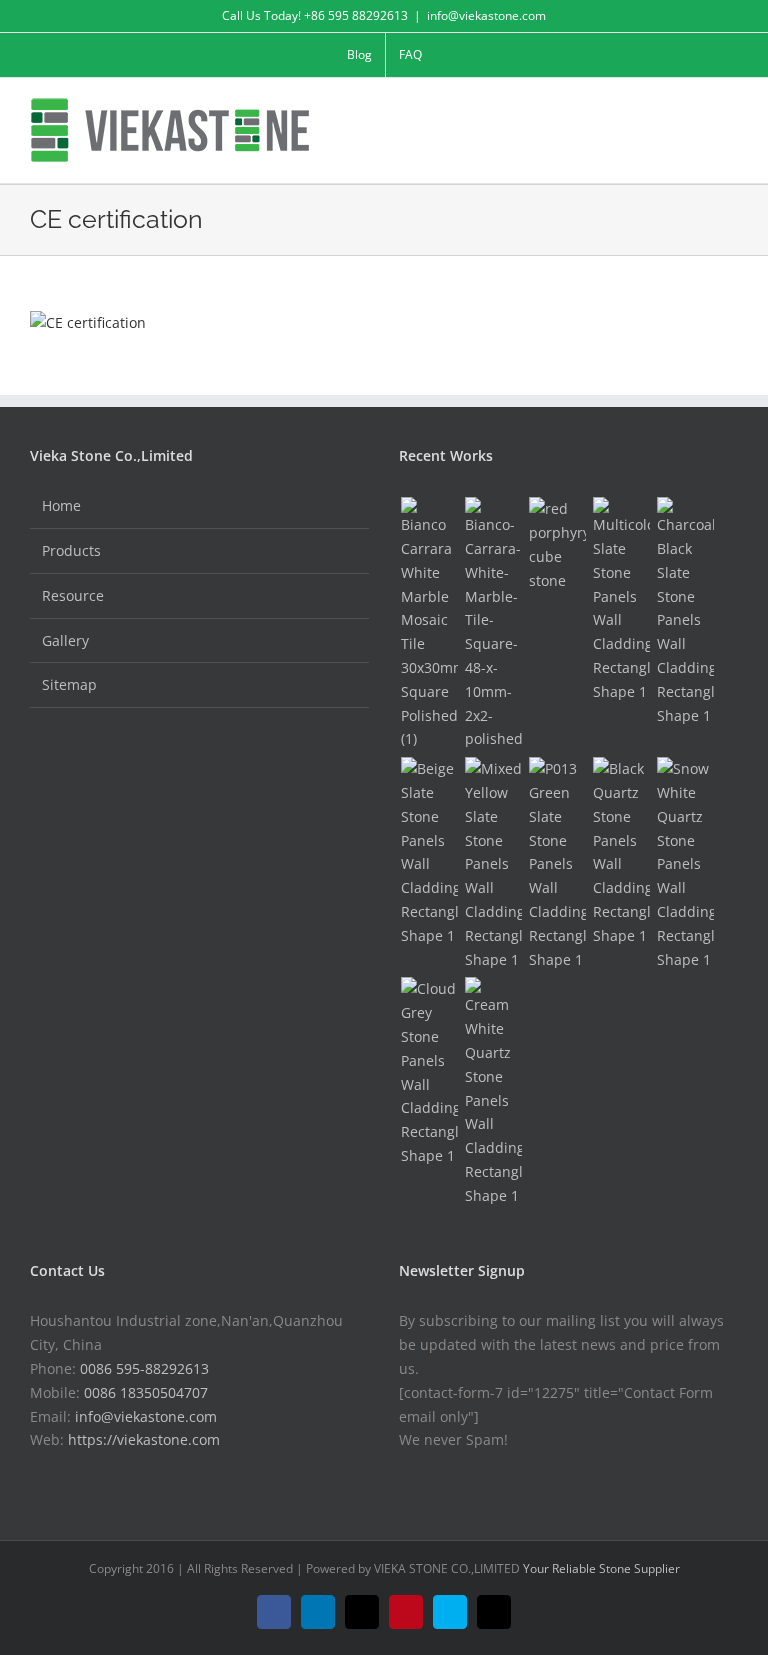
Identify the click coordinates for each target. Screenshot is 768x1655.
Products (71, 550)
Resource (73, 595)
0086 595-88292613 (144, 1368)
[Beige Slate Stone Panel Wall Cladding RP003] (429, 852)
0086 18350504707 (146, 1392)
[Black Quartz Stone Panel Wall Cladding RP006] (621, 852)
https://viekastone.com (144, 1439)
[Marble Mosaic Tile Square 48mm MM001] (493, 624)
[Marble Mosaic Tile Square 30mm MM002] (429, 624)
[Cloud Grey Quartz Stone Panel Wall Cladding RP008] (429, 1072)
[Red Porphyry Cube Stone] (557, 544)
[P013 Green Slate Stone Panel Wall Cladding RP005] (557, 864)
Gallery (65, 640)
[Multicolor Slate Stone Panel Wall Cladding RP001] (621, 600)
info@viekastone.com (486, 15)
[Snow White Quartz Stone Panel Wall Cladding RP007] (685, 864)
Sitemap (69, 684)
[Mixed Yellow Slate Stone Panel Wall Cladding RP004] (493, 864)
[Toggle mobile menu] (730, 108)
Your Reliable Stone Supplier (601, 1568)
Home (61, 505)
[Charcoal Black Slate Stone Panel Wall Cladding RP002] (685, 612)
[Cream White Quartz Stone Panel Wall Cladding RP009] (493, 1092)
